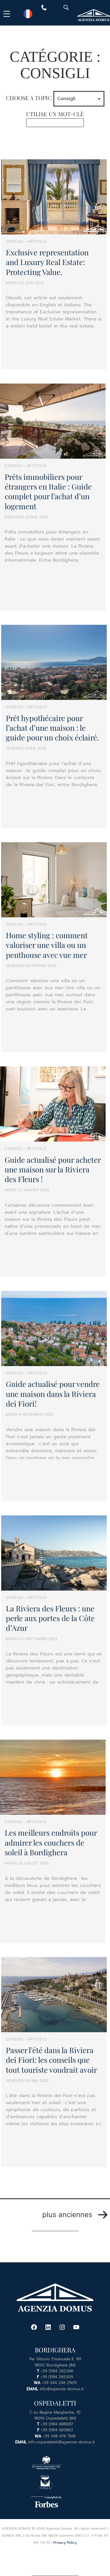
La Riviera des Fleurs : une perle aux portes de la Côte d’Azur (50, 1618)
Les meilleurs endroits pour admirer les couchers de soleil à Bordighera (51, 1842)
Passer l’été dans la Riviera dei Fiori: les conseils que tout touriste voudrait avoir (51, 2060)
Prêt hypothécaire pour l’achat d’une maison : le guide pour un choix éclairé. (52, 728)
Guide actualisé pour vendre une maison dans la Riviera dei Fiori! (53, 1393)
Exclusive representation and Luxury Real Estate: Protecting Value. (47, 262)
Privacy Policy (65, 2543)
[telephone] (44, 9)
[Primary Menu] (8, 14)
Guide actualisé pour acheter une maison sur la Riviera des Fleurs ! (53, 1169)
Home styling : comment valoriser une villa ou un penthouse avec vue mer (47, 945)
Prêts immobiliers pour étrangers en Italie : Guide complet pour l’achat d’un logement (48, 491)
